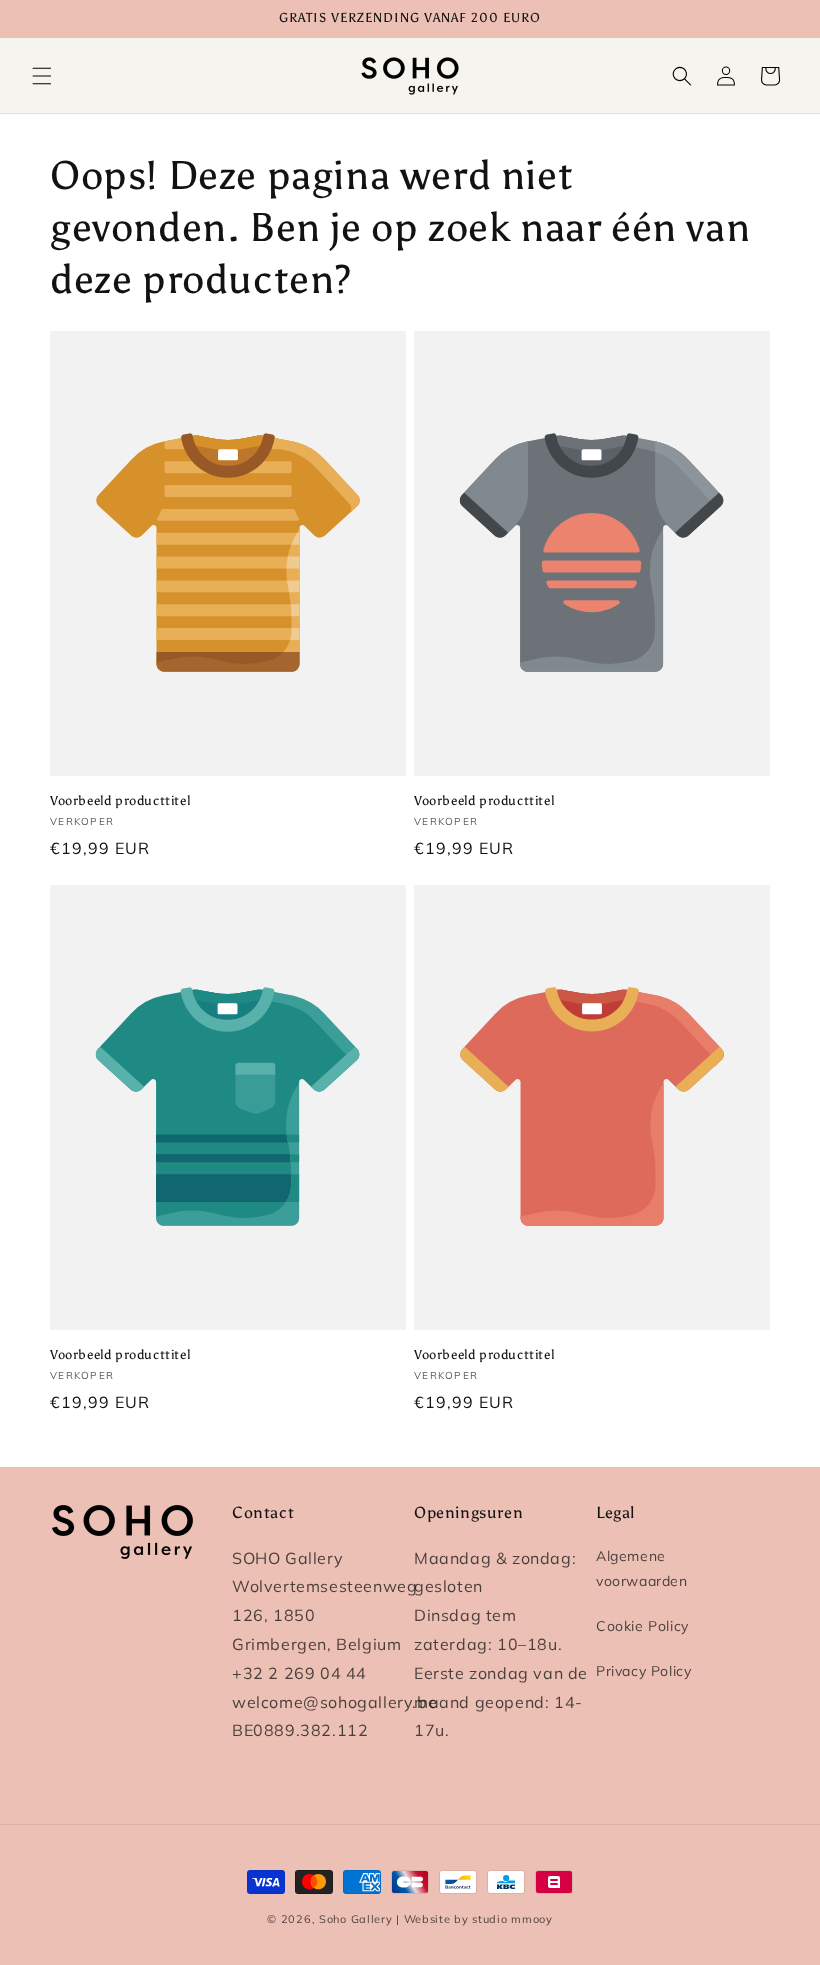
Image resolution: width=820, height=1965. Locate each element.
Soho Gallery (355, 1919)
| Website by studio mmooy (474, 1919)
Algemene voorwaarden (642, 1568)
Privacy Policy (643, 1671)
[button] (42, 76)
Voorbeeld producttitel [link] (120, 800)
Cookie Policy (642, 1626)
